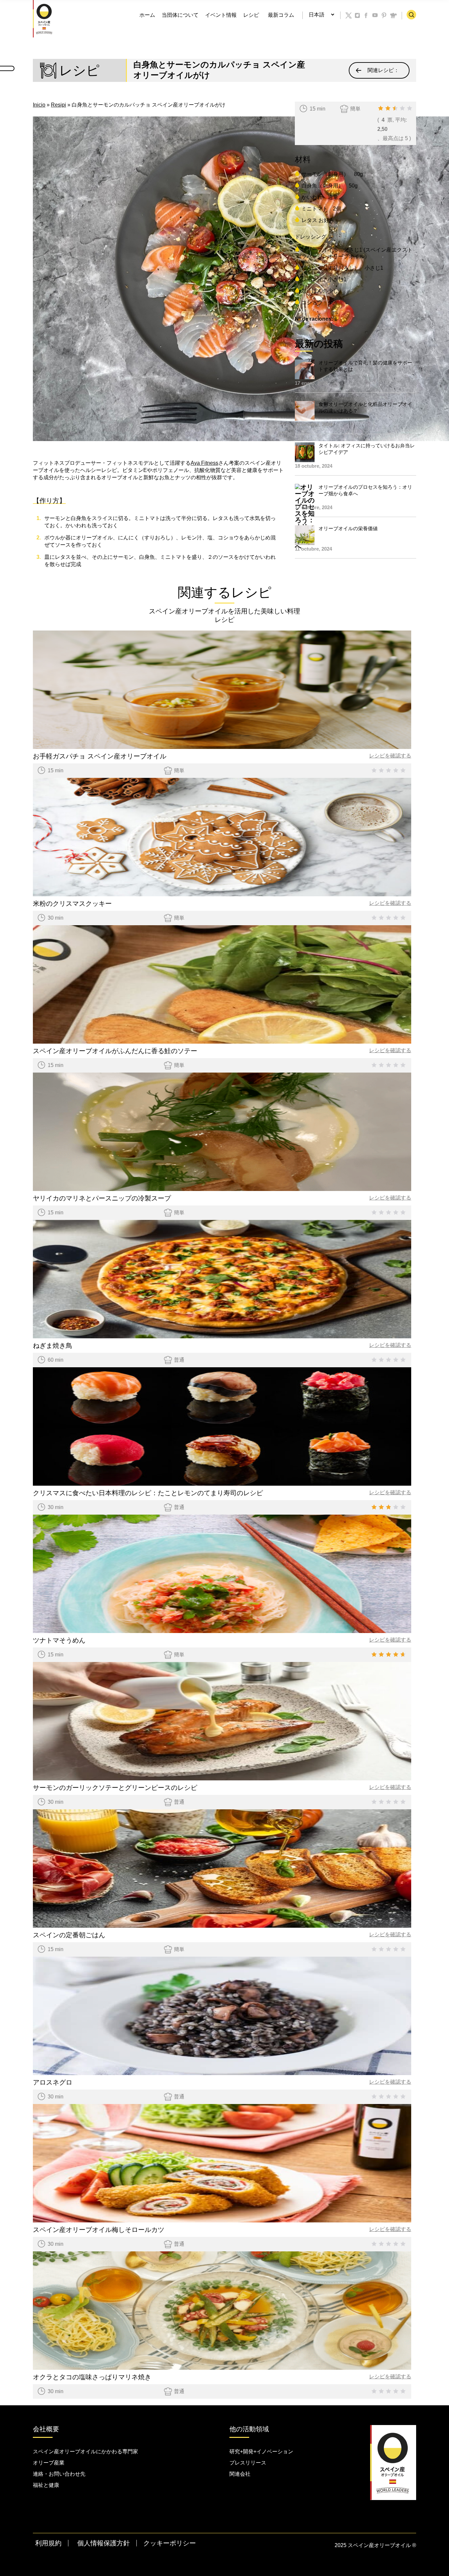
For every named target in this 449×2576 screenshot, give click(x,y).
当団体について (180, 15)
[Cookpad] (393, 15)
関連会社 (240, 2474)
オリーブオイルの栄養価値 (348, 528)
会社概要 (46, 2429)
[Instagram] (358, 15)
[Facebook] (366, 15)
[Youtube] (375, 15)
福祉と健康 (46, 2485)
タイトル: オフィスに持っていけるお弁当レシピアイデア (367, 449)
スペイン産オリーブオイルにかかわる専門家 (85, 2452)
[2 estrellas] (388, 108)
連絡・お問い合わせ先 (59, 2474)
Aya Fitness (204, 463)
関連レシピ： (383, 70)
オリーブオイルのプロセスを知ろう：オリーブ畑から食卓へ (365, 490)
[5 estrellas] (410, 108)
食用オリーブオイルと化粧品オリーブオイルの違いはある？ (365, 407)
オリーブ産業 (49, 2463)
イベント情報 (221, 15)
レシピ (251, 15)
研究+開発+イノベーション (261, 2452)
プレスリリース (248, 2463)
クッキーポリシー (170, 2543)
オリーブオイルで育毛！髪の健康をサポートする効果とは (365, 366)
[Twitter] (349, 15)
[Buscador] (411, 15)
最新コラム (281, 15)
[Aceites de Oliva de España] (44, 18)
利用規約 (48, 2543)
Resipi (59, 105)
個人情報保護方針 (104, 2543)
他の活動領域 (249, 2429)
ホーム (147, 15)
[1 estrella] (381, 108)
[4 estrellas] (402, 108)
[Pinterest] (384, 15)
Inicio (39, 105)
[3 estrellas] (395, 108)
